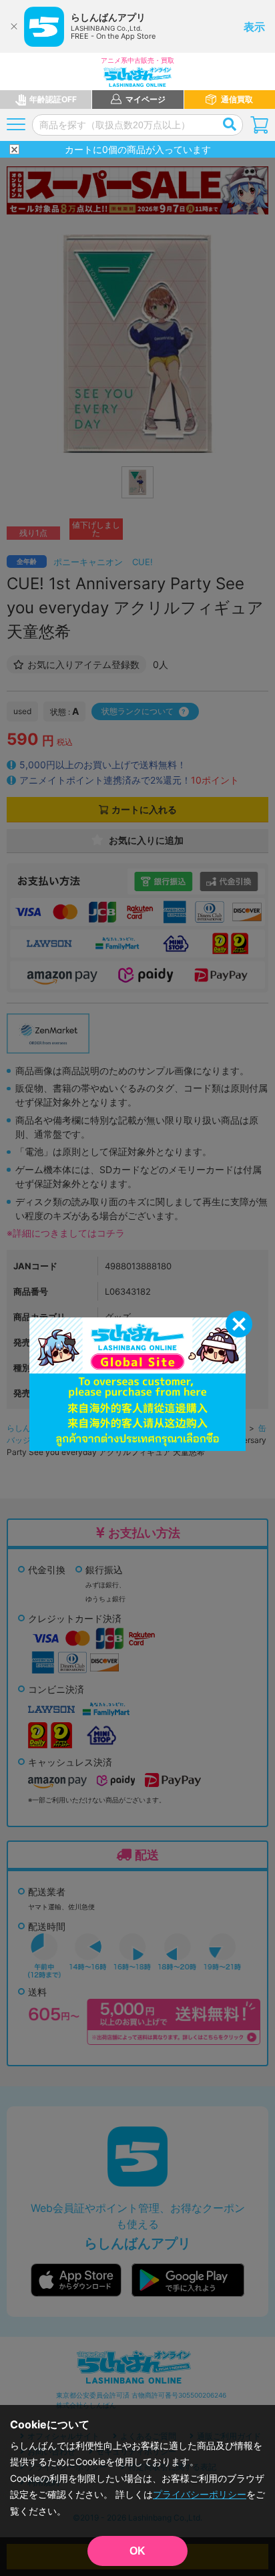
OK (137, 2551)
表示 (254, 27)
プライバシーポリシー (200, 2494)
